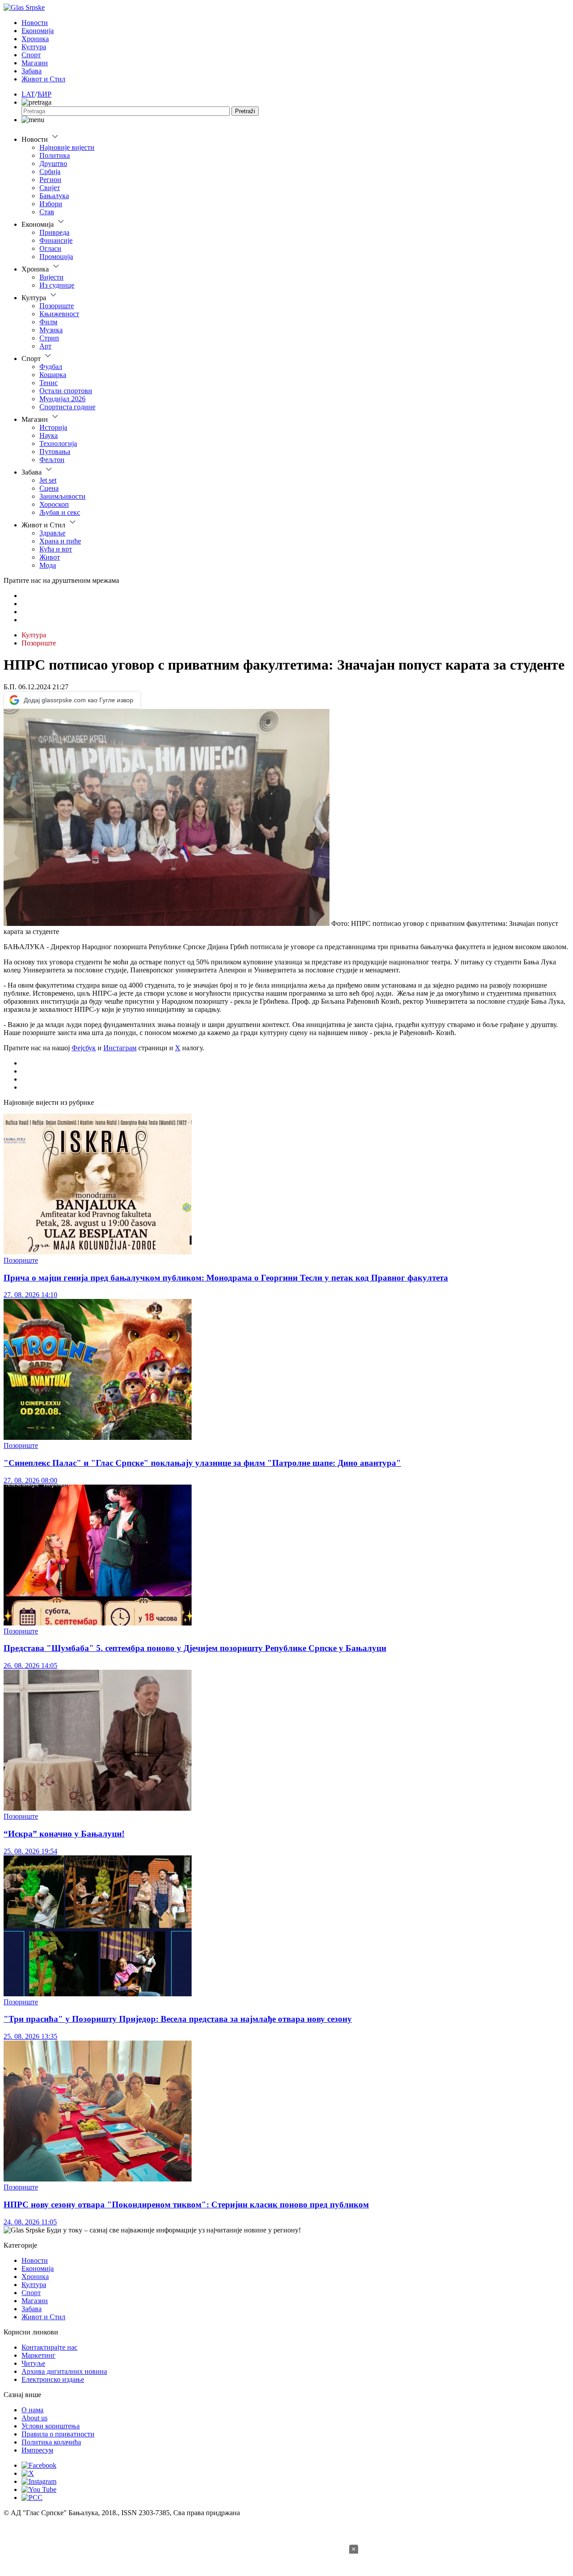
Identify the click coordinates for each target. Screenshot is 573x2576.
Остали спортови (66, 391)
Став (47, 212)
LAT (28, 94)
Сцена (49, 488)
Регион (50, 180)
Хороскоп (54, 504)
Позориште (57, 306)
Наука (49, 435)
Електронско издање (53, 2379)
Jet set (48, 480)
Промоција (56, 257)
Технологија (58, 443)
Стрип (49, 338)
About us (34, 2418)
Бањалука (54, 196)
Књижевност (59, 314)
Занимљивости (62, 496)
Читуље (33, 2363)
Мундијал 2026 (62, 399)
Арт (45, 346)
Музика (51, 330)
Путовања (55, 452)
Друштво (53, 163)
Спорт (31, 55)
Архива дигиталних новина (64, 2371)
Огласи (50, 248)
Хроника (35, 39)
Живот (50, 557)
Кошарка (53, 375)
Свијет (50, 188)
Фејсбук (84, 1048)
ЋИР (44, 94)
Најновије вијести (67, 147)
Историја (53, 427)
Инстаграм (120, 1048)
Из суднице (57, 285)
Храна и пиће (60, 541)
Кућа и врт (56, 549)
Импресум (37, 2450)
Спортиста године (67, 407)
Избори (51, 204)
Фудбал (51, 367)
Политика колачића (51, 2442)
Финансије (56, 240)
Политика (55, 155)
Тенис (49, 383)
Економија (38, 31)
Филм (48, 322)
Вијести (51, 277)
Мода (48, 565)
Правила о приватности (58, 2434)
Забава (32, 71)
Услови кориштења (51, 2426)
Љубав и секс (60, 512)
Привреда (54, 232)
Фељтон (52, 460)
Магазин (35, 63)
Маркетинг (38, 2355)
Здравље (52, 533)
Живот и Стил (43, 79)
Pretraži (245, 111)
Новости (35, 23)
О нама (32, 2410)
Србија (50, 172)
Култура (34, 47)
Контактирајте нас (49, 2347)
